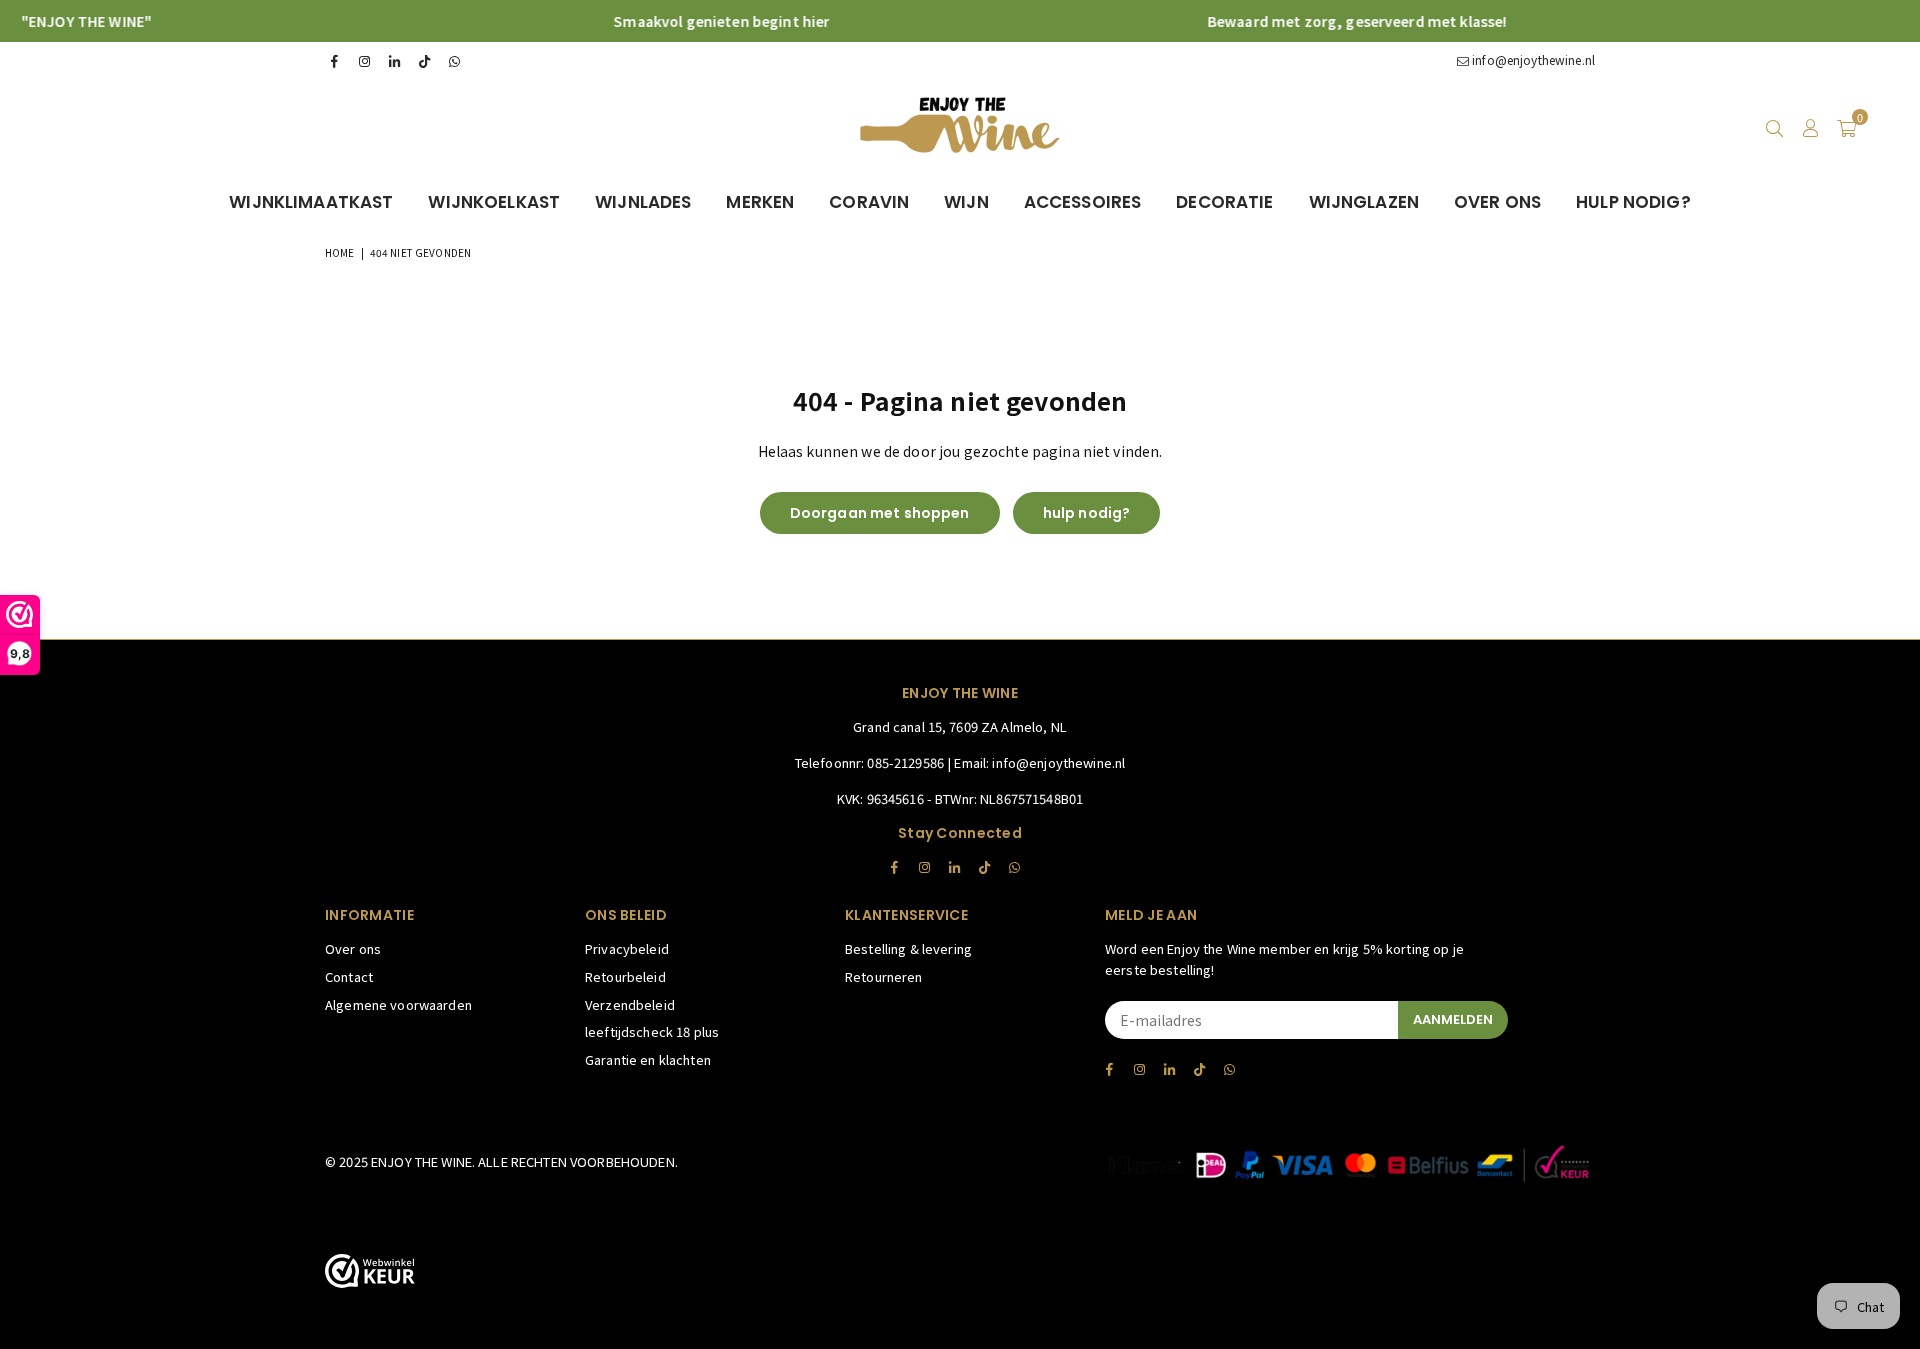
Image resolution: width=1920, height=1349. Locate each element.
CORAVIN (869, 202)
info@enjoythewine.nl (1532, 59)
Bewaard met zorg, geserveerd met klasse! (1328, 21)
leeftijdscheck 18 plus (652, 1031)
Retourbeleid (625, 976)
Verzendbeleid (630, 1004)
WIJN (966, 202)
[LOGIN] (1810, 127)
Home (340, 252)
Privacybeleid (627, 948)
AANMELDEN (1453, 1019)
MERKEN (760, 202)
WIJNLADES (643, 202)
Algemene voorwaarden (398, 1004)
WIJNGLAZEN (1364, 202)
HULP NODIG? (1633, 202)
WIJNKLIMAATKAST (311, 202)
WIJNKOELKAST (494, 202)
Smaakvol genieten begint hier (693, 21)
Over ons (353, 948)
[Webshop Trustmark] (370, 1273)
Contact (349, 976)
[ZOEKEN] (1774, 127)
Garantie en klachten (648, 1059)
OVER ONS (1497, 202)
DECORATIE (1224, 202)
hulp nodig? (1087, 513)
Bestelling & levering (908, 948)
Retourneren (884, 976)
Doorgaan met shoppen (880, 513)
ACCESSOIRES (1083, 202)
